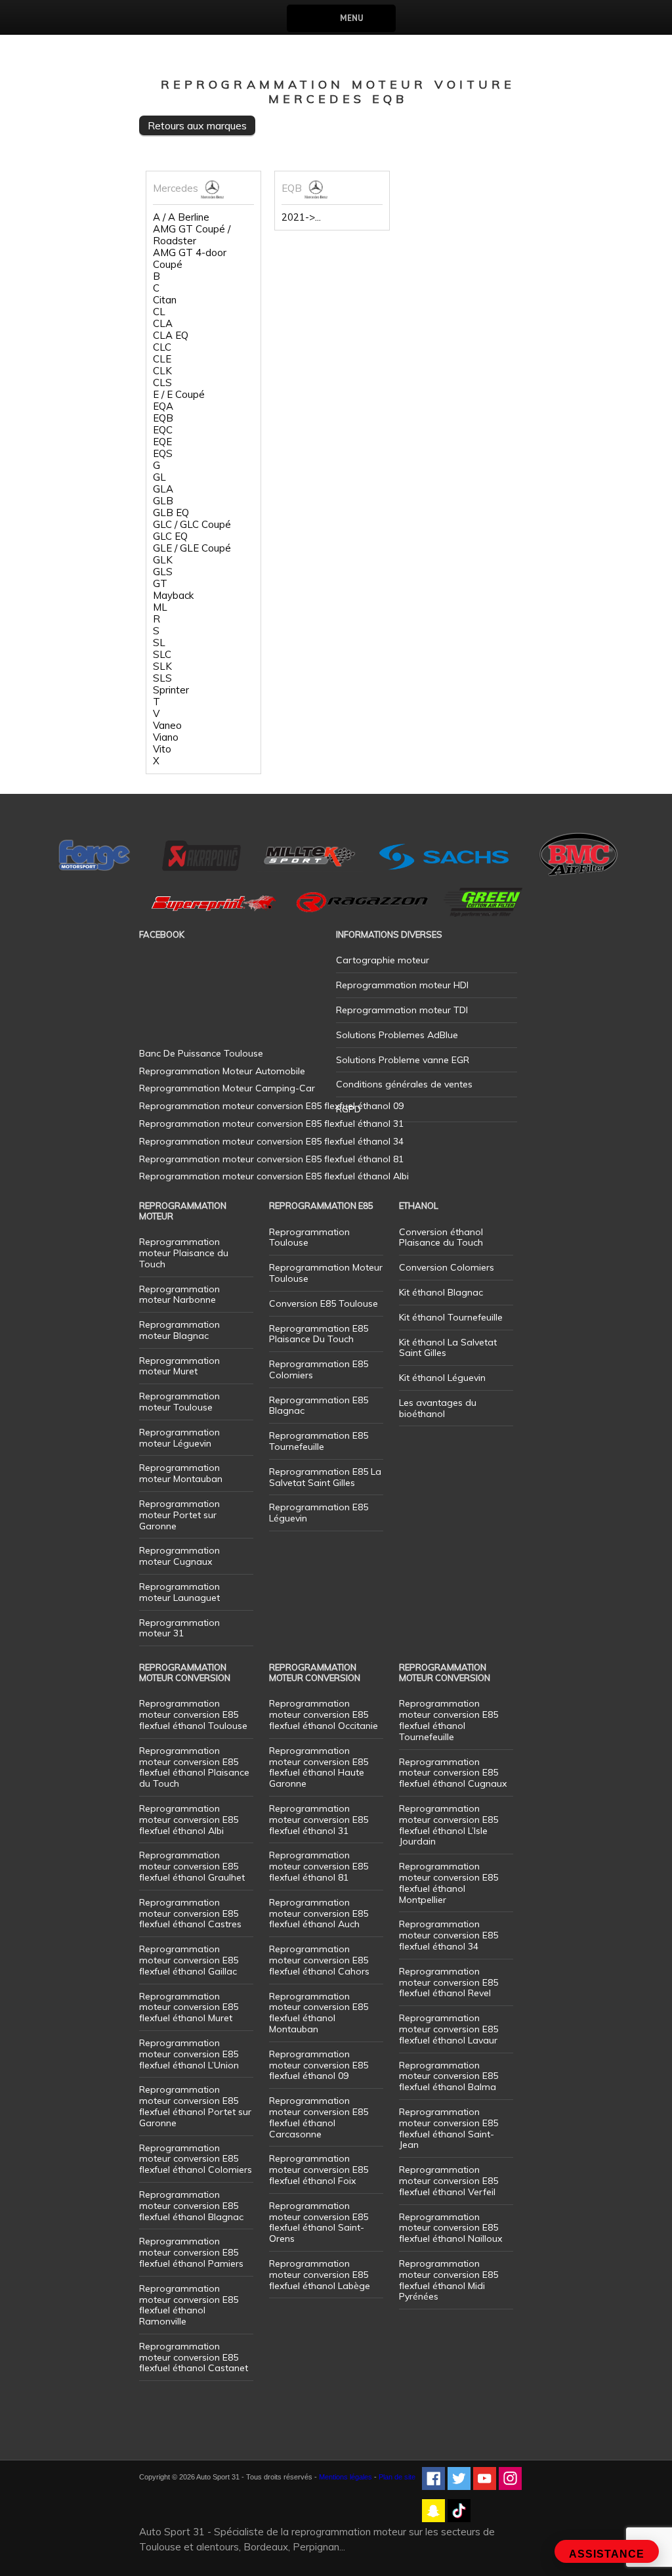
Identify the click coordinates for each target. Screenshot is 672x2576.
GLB (163, 501)
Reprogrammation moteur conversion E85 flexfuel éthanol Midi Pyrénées (449, 2280)
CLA (163, 324)
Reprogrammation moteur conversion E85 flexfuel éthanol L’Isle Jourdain (449, 1825)
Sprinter (171, 690)
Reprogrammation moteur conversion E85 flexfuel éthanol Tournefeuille (449, 1720)
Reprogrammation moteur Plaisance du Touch (184, 1253)
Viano (166, 737)
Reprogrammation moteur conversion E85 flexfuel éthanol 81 (319, 1866)
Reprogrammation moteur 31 (179, 1628)
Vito (162, 749)
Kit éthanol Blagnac (441, 1292)
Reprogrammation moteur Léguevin (179, 1438)
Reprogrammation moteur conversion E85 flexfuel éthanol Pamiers (191, 2252)
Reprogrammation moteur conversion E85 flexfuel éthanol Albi (189, 1820)
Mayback (173, 596)
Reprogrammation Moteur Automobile (222, 1071)
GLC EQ (170, 536)
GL (159, 477)
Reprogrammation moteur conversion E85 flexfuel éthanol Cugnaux (453, 1773)
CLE (162, 359)
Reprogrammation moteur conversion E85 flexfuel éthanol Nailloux (451, 2228)
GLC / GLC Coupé (192, 525)
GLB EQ (171, 513)
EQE (162, 442)
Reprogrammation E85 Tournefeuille (319, 1441)
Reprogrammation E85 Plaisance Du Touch (319, 1334)
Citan (165, 300)
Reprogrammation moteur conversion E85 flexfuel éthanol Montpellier (449, 1883)
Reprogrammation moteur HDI (402, 985)
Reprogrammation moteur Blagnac (179, 1330)
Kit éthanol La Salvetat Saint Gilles (448, 1348)
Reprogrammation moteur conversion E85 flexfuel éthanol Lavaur (449, 2029)
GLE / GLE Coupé (192, 548)
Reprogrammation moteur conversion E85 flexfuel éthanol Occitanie (324, 1714)
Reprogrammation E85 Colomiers (319, 1369)
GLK (163, 560)
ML (160, 607)
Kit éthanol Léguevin (442, 1378)
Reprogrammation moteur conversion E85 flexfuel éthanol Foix (319, 2170)
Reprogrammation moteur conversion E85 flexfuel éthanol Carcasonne (319, 2117)
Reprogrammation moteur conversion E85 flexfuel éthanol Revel (449, 1982)
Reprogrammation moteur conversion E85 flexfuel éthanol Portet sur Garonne (195, 2106)
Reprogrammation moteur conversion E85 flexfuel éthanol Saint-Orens (319, 2222)
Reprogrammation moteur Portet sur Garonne (179, 1515)
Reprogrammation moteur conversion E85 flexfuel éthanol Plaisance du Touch (194, 1767)
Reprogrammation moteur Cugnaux (179, 1556)
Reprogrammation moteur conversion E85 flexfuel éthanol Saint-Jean (449, 2128)
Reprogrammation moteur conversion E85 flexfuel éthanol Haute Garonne (319, 1767)
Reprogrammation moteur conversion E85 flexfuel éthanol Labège (320, 2275)
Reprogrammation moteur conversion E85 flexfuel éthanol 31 (319, 1820)
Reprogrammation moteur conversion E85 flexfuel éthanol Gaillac (189, 1960)
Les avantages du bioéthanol (438, 1408)
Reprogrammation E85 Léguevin (319, 1513)
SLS (162, 678)
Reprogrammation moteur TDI (402, 1010)
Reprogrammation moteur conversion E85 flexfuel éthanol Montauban (319, 2013)
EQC (163, 430)
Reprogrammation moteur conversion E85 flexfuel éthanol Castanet (194, 2357)
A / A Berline (181, 217)
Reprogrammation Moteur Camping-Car (227, 1088)
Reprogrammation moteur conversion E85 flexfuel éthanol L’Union (189, 2054)
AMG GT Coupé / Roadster (192, 235)
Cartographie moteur (383, 960)
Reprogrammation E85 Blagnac (319, 1406)
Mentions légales (346, 2477)
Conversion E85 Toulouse (324, 1303)
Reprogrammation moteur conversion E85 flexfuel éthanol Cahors (319, 1960)
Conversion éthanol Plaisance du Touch (441, 1237)
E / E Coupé (179, 395)
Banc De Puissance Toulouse (201, 1053)
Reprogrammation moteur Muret (179, 1366)
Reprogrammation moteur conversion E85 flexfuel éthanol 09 (319, 2065)
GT (160, 584)
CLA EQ (171, 336)
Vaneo (167, 726)
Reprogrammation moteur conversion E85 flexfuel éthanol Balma (449, 2076)
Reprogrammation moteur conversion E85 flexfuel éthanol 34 (449, 1935)
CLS (162, 383)
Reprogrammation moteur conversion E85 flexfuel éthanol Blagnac (191, 2206)
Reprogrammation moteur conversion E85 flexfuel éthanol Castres (190, 1913)
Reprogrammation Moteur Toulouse (326, 1273)
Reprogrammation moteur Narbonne (179, 1295)
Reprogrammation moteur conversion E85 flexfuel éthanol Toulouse (193, 1714)
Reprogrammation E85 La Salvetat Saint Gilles (325, 1477)
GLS (163, 572)
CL (159, 312)
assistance (607, 2554)
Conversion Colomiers (447, 1267)
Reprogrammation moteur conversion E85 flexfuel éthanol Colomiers (196, 2159)
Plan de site (397, 2477)
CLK (162, 371)
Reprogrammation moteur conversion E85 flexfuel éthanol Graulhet (192, 1866)
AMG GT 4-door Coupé (190, 259)
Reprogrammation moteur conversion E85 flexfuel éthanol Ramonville (189, 2305)
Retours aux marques (197, 125)
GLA (163, 489)
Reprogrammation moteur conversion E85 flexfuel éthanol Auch (319, 1913)
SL (159, 643)
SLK (162, 666)
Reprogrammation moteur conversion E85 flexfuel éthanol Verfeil (449, 2181)
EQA (163, 406)
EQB (163, 418)
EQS (163, 454)
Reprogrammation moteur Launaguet (179, 1592)
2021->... (301, 217)
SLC (162, 655)
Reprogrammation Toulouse (309, 1237)
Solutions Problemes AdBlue (397, 1035)
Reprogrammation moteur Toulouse (179, 1402)
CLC (162, 347)
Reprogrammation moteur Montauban (181, 1473)
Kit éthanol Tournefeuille (451, 1317)
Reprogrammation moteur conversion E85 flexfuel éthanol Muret (189, 2007)
